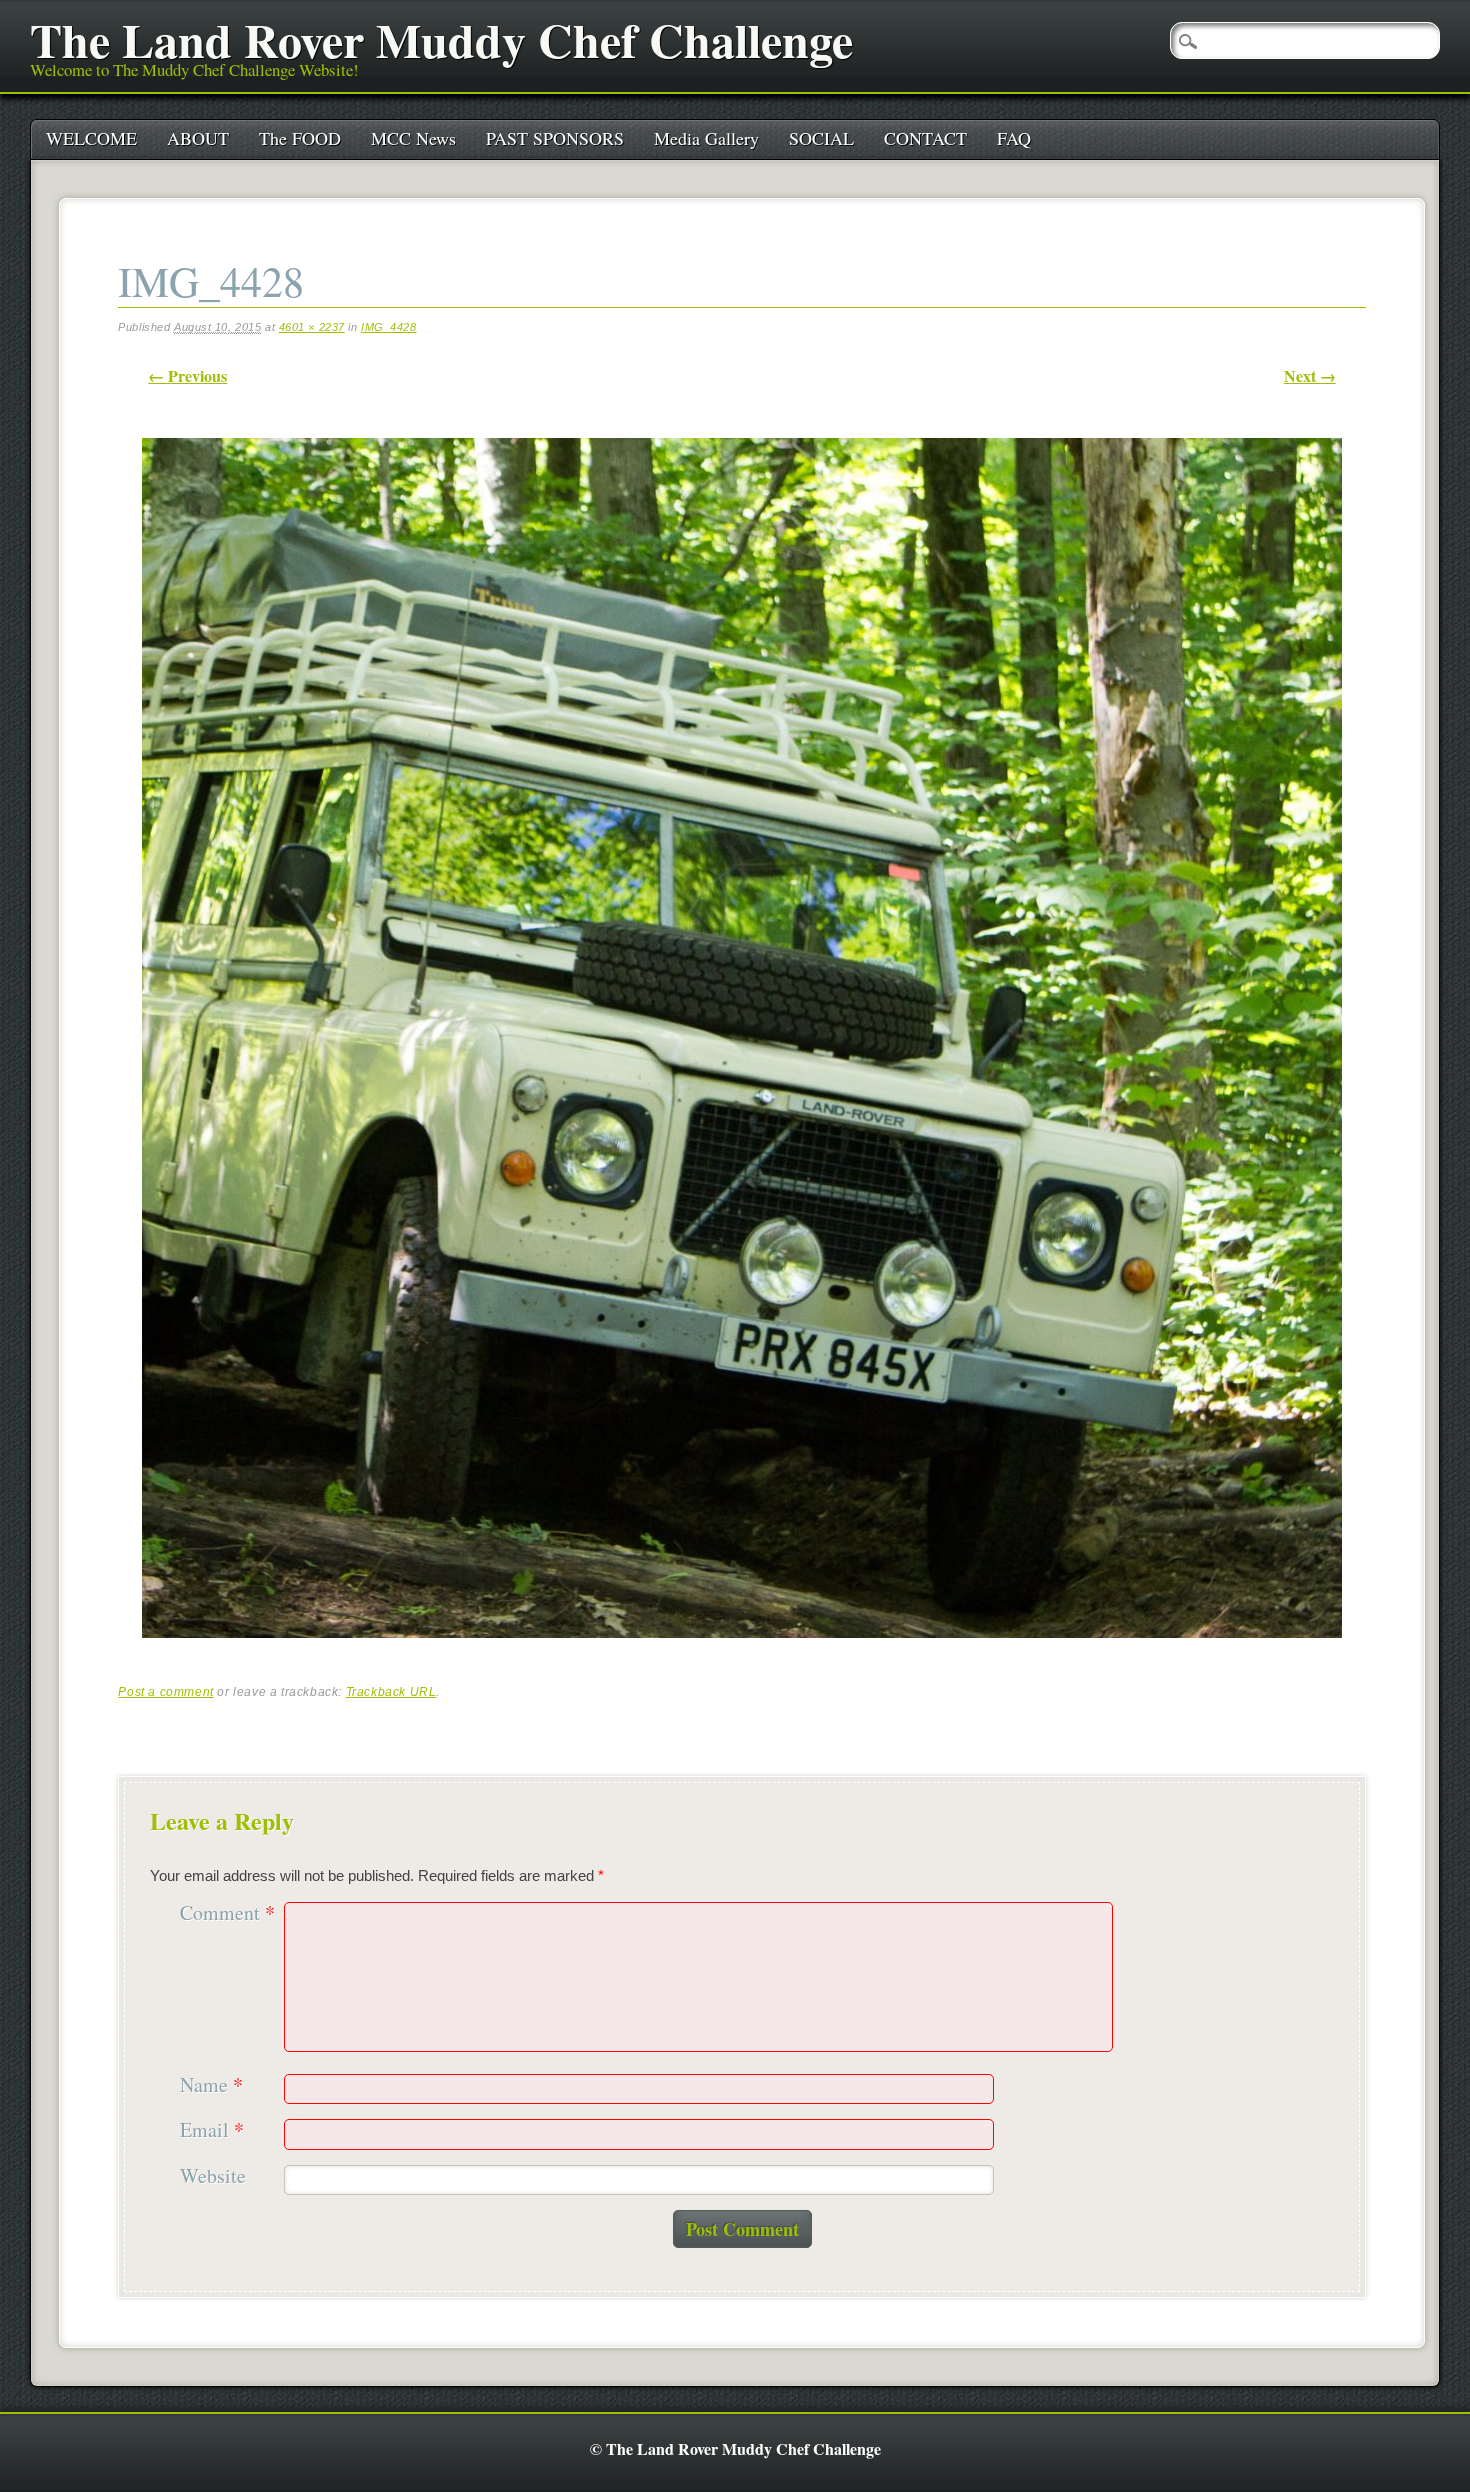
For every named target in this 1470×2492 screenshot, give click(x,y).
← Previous (187, 375)
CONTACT (925, 138)
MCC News (413, 138)
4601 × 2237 (312, 327)
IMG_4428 (389, 327)
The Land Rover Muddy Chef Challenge (441, 39)
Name (211, 2085)
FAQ (1014, 138)
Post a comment (165, 1692)
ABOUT (198, 138)
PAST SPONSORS (555, 138)
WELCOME (91, 138)
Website (213, 2176)
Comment (227, 1913)
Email (212, 2130)
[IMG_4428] (742, 1655)
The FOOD (300, 138)
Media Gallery (706, 138)
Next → (1310, 375)
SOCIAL (821, 138)
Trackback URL (391, 1692)
